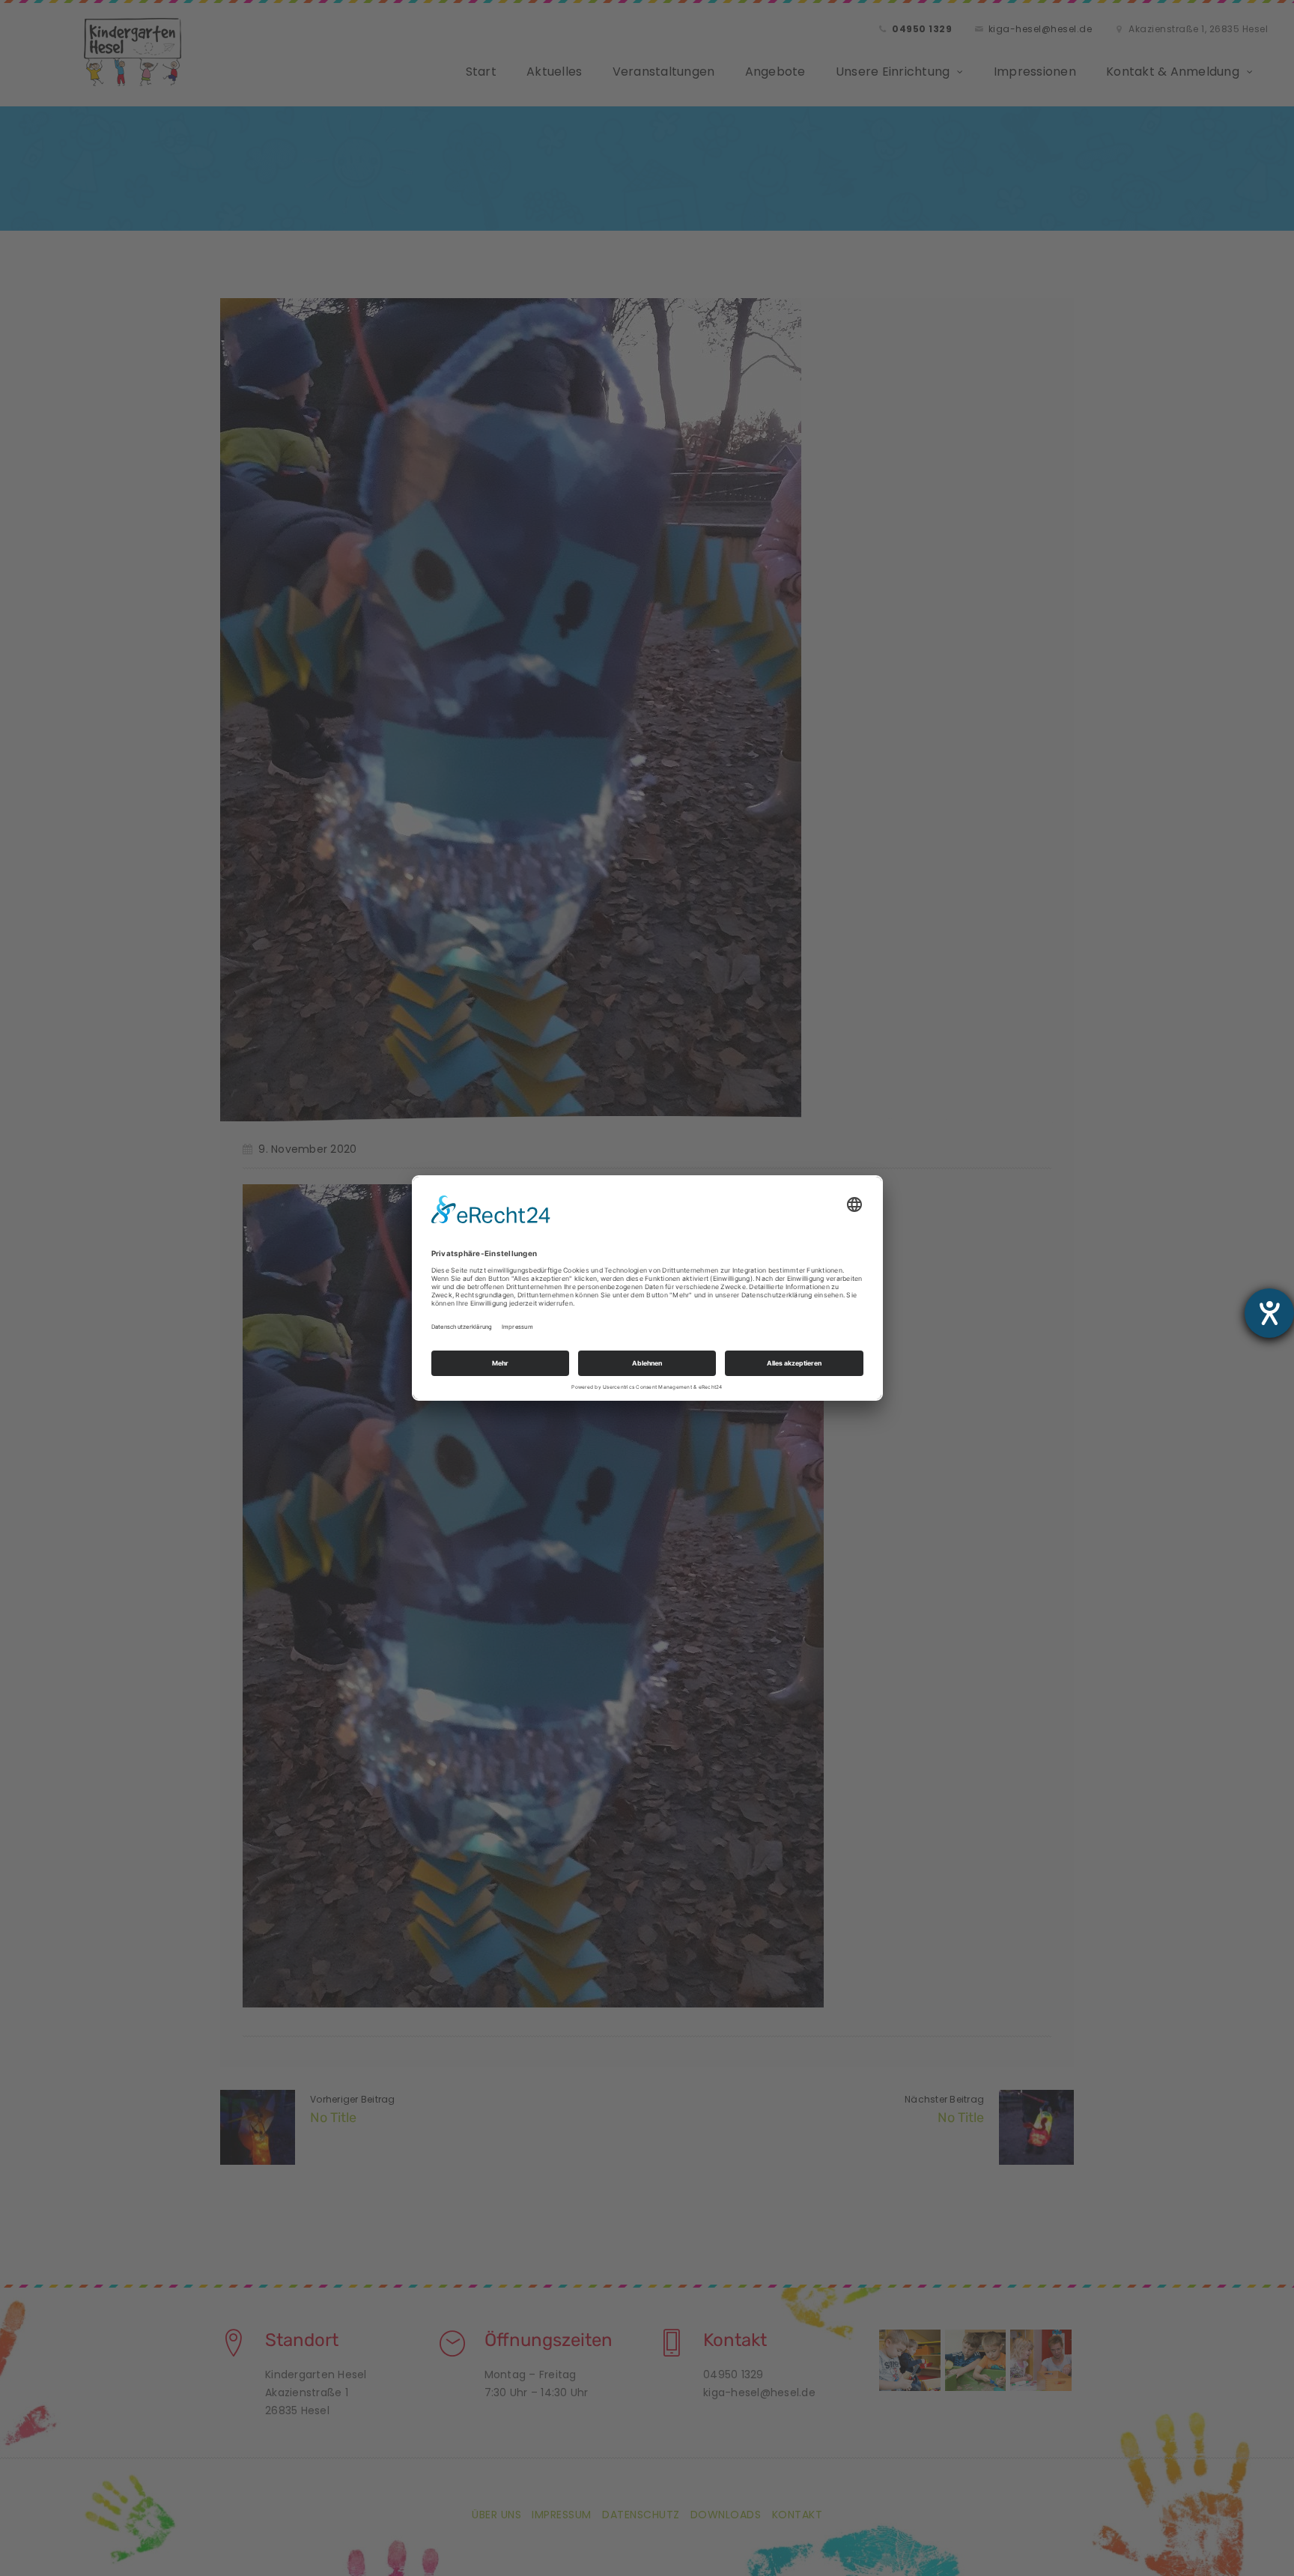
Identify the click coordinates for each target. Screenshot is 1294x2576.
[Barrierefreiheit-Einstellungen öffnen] (1269, 1313)
